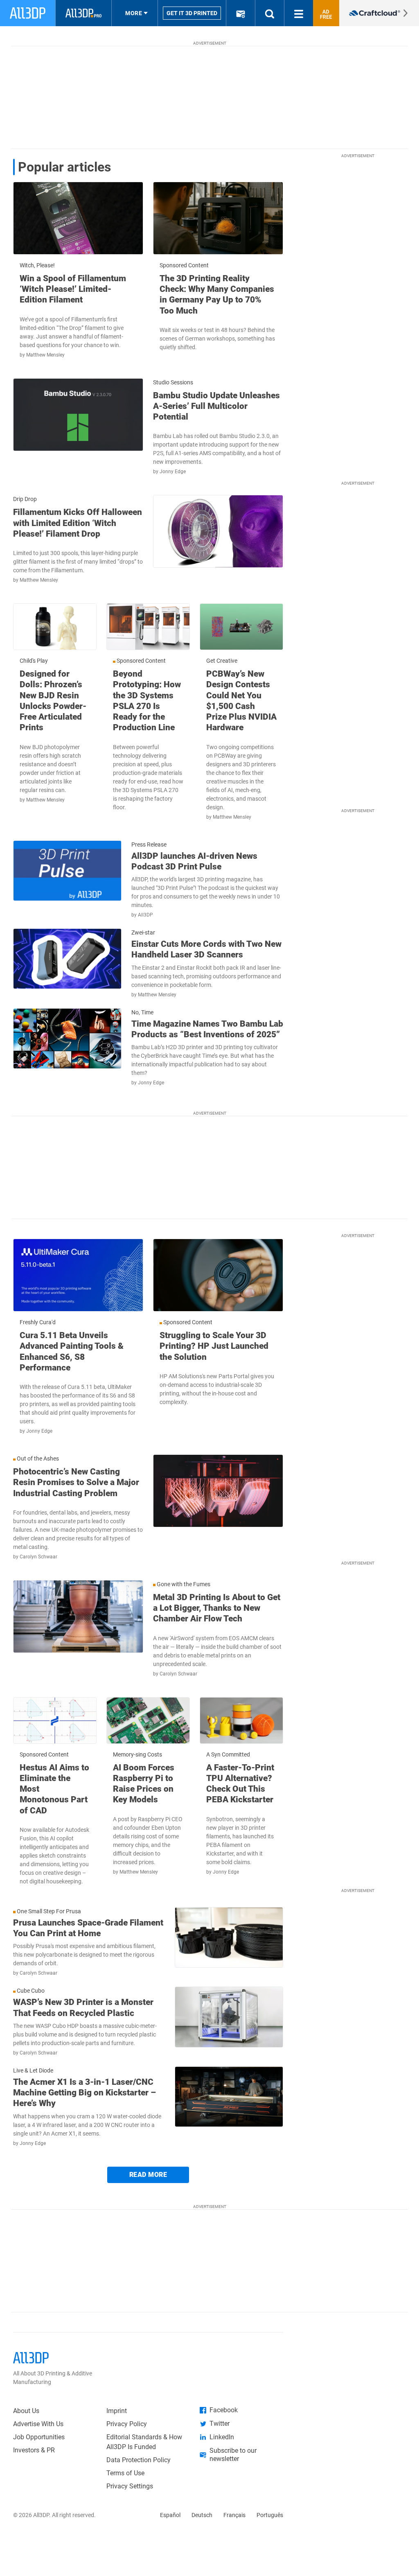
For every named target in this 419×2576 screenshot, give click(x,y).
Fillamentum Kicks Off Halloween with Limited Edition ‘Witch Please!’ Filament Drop (78, 523)
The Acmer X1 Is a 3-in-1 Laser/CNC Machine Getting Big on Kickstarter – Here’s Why (84, 2093)
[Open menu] (299, 13)
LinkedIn (222, 2437)
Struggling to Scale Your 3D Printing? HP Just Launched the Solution (214, 1346)
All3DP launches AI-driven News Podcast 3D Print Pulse (194, 861)
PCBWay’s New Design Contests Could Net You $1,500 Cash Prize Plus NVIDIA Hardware (241, 701)
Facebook (224, 2410)
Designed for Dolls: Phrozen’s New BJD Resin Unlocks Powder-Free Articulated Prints (53, 701)
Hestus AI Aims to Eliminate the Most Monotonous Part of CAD (54, 1789)
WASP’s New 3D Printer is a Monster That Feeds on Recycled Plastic (83, 2007)
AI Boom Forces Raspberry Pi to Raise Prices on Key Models (144, 1784)
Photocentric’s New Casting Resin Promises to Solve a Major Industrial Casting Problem (76, 1482)
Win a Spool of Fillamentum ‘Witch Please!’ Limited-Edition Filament (73, 289)
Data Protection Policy (139, 2460)
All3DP (145, 915)
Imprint (117, 2411)
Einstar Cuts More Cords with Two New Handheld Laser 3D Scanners (206, 949)
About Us (26, 2411)
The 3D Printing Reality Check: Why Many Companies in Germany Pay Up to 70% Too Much (217, 295)
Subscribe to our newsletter (233, 2455)
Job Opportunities (39, 2437)
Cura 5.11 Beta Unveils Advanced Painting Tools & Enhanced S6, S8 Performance (72, 1351)
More (134, 13)
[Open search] (270, 13)
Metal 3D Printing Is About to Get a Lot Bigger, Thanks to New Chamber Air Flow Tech (217, 1608)
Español (170, 2515)
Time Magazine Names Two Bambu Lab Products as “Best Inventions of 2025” (207, 1029)
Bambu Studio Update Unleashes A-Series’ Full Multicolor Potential (216, 406)
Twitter (220, 2424)
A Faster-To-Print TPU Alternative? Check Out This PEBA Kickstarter (240, 1784)
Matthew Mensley (45, 355)
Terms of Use (125, 2473)
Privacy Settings (130, 2486)
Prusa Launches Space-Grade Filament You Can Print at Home (88, 1928)
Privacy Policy (127, 2424)
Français (234, 2515)
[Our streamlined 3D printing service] (379, 13)
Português (270, 2515)
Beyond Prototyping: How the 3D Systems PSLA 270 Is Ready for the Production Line (147, 701)
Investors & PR (34, 2450)
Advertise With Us (38, 2424)
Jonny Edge (173, 472)
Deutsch (202, 2515)
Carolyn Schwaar (38, 1557)
